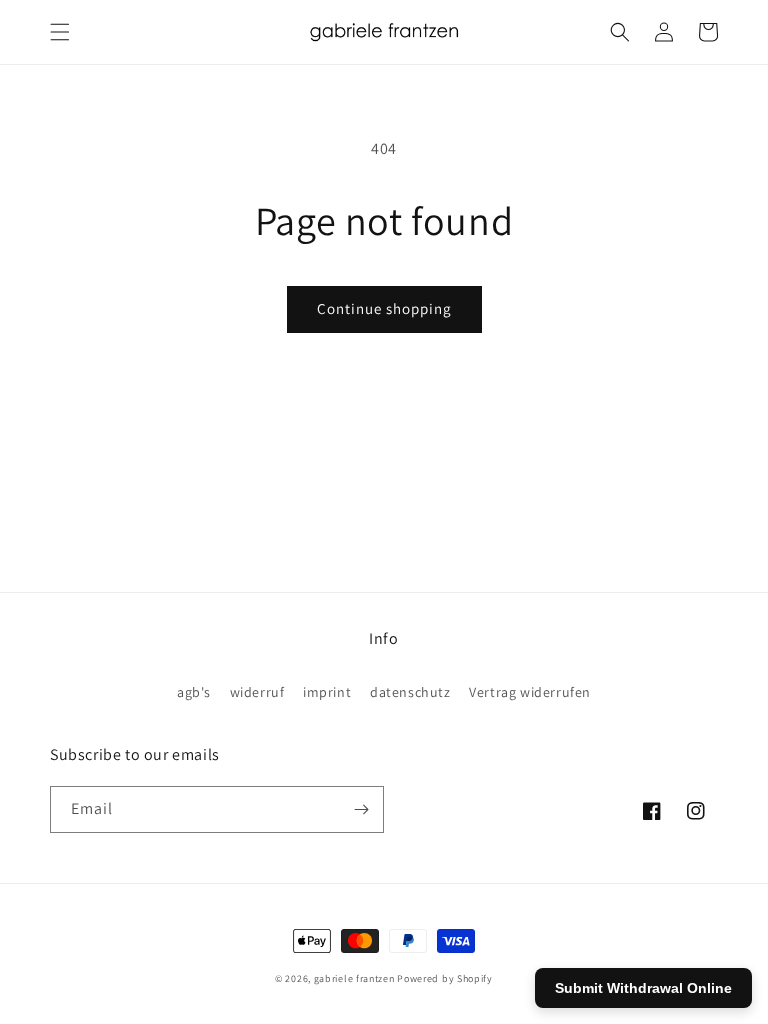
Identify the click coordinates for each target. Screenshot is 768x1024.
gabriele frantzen (354, 978)
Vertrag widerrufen (530, 692)
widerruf (257, 692)
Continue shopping (384, 308)
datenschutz (410, 692)
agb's (194, 692)
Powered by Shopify (445, 978)
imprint (327, 692)
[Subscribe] (361, 809)
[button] (60, 32)
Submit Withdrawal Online (643, 988)
